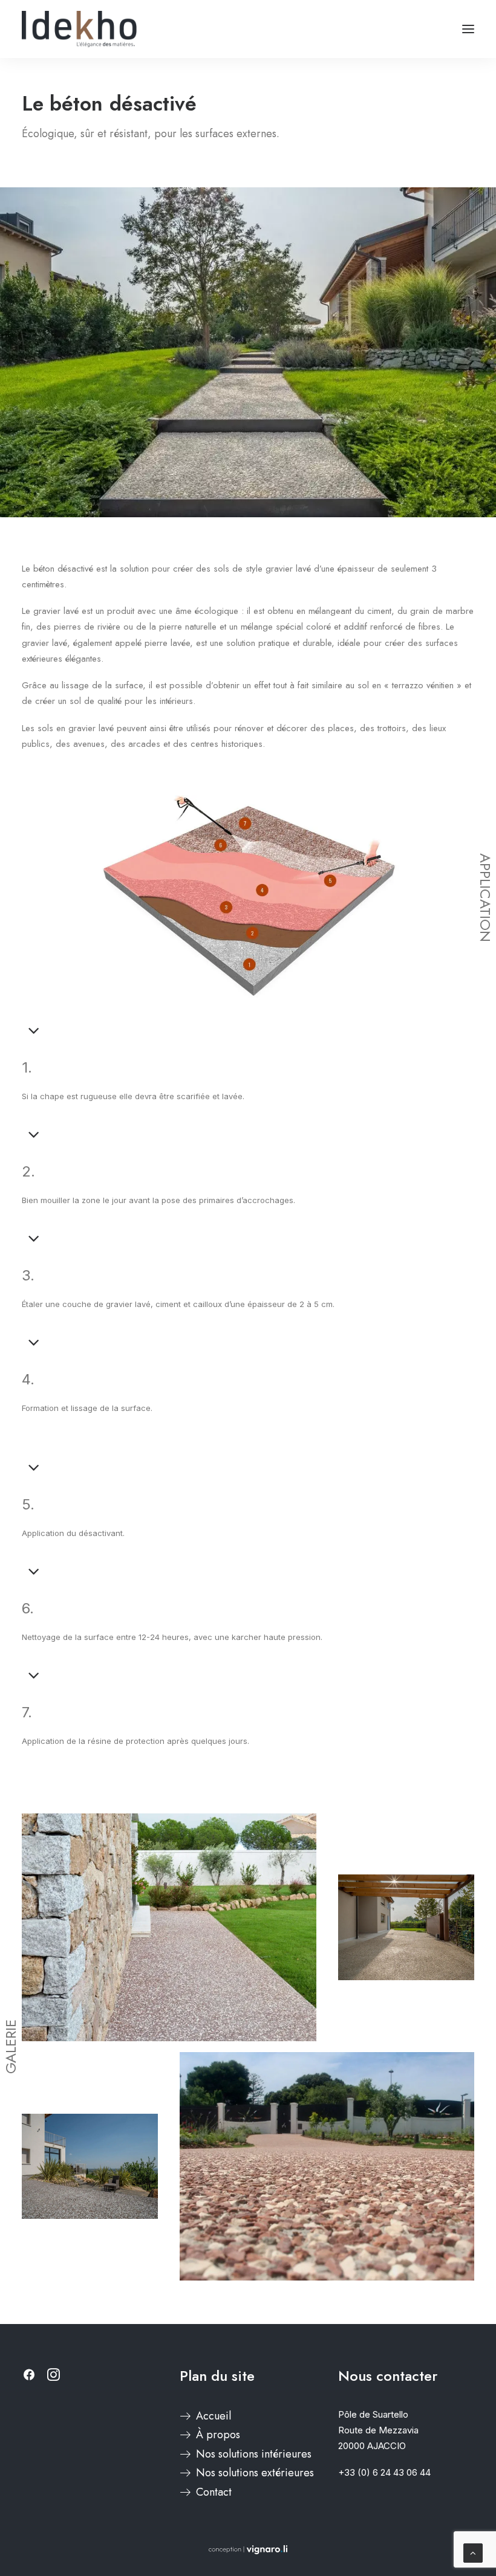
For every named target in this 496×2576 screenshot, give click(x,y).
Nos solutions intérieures (254, 2454)
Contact (214, 2492)
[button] (468, 29)
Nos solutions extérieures (255, 2473)
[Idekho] (79, 29)
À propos (218, 2435)
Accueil (214, 2416)
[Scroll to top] (473, 2552)
